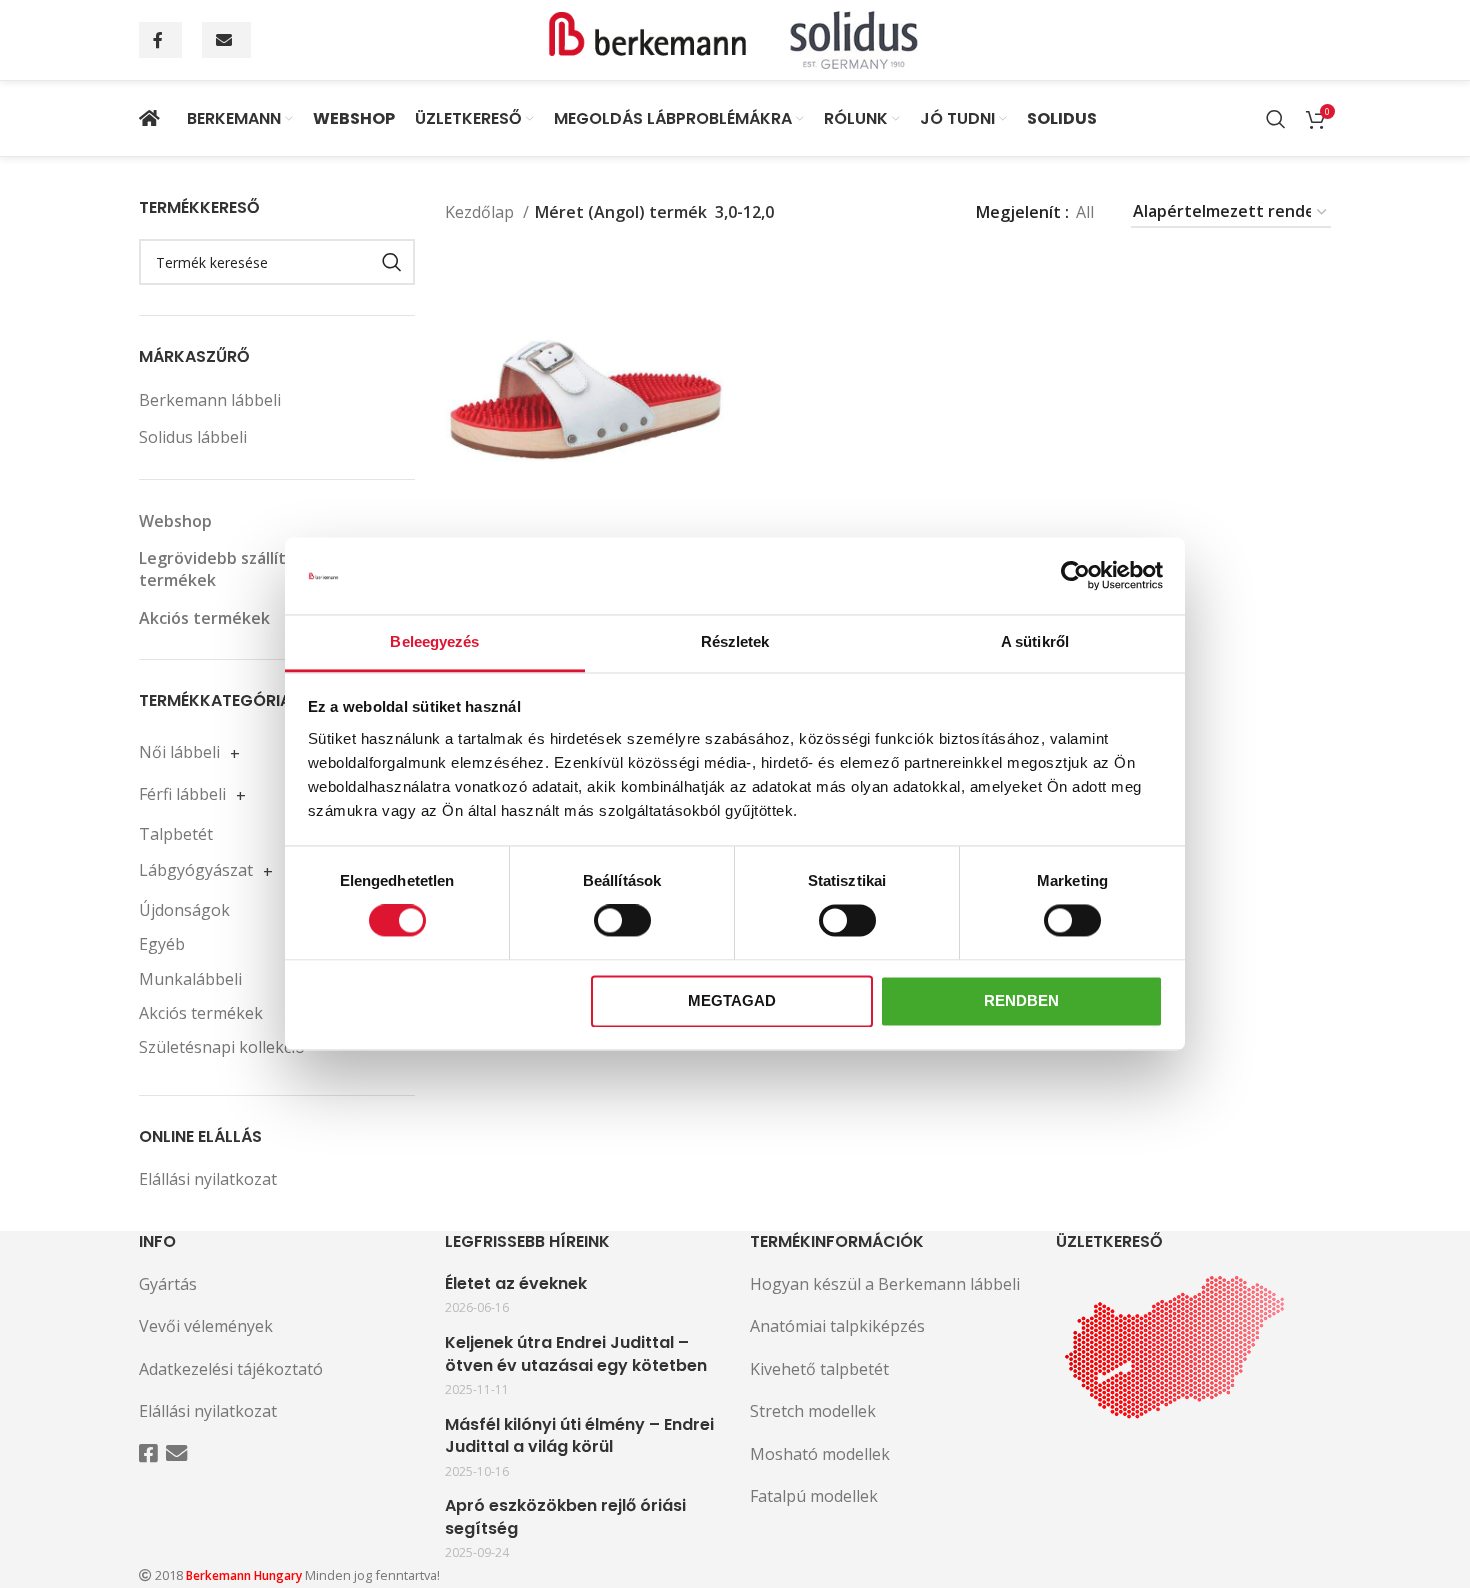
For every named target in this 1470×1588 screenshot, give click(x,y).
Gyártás (168, 1284)
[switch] (622, 921)
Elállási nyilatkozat (208, 1179)
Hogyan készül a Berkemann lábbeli (885, 1284)
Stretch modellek (813, 1411)
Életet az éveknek (516, 1284)
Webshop (175, 521)
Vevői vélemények (206, 1326)
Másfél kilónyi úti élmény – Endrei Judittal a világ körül (579, 1436)
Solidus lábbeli (193, 437)
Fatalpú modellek (814, 1496)
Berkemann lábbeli (210, 400)
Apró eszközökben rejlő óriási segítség (565, 1517)
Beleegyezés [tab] (434, 641)
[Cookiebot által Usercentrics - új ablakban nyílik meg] (1075, 576)
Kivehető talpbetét (819, 1369)
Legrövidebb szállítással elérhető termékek (268, 569)
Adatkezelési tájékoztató (231, 1369)
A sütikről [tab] (1035, 641)
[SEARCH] (392, 262)
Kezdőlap (481, 212)
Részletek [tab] (735, 641)
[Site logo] (735, 38)
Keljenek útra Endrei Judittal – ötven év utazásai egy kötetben (576, 1354)
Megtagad (732, 1000)
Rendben (1021, 1000)
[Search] (1276, 119)
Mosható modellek (820, 1454)
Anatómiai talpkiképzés (837, 1326)
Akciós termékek (204, 618)
